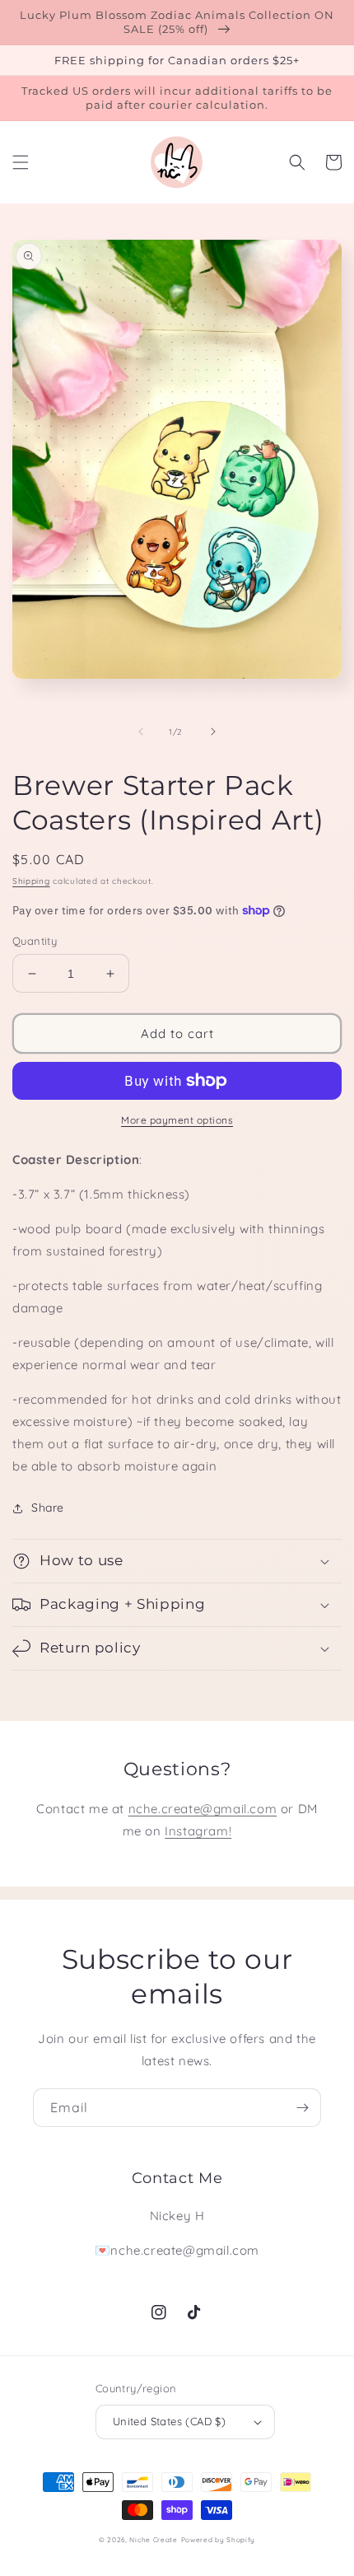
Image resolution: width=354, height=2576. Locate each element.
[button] (21, 162)
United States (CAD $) (169, 2421)
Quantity (35, 941)
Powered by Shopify (219, 2540)
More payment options (177, 1120)
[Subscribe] (302, 2108)
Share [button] (48, 1508)
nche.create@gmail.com (203, 1809)
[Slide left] (141, 732)
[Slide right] (213, 732)
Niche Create (153, 2540)
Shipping (31, 881)
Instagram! (198, 1831)
